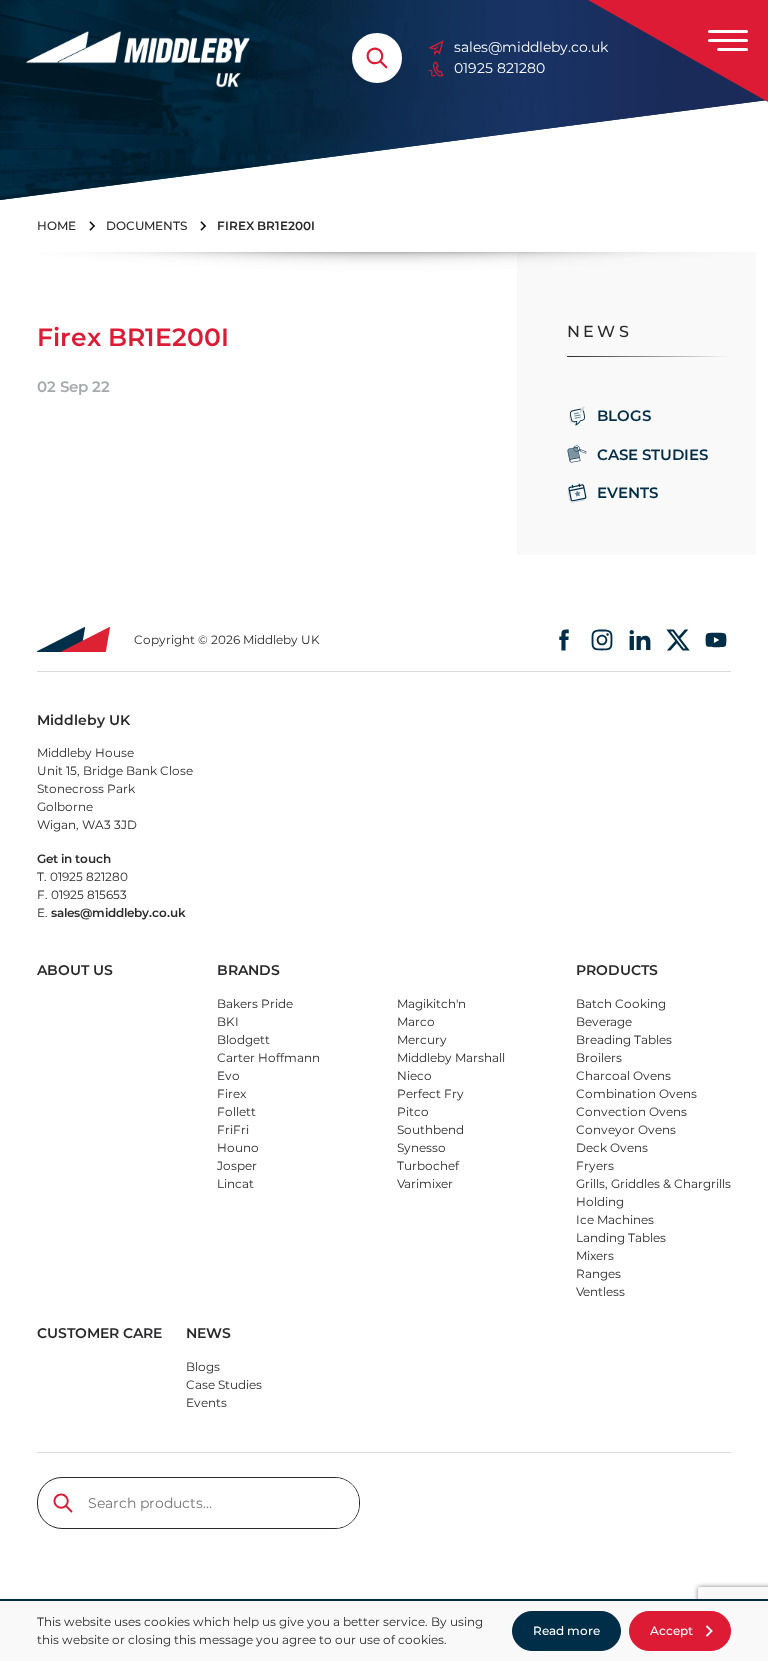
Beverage (604, 1021)
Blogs (624, 415)
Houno (238, 1147)
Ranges (598, 1273)
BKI (228, 1021)
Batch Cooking (621, 1003)
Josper (237, 1165)
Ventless (600, 1291)
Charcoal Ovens (623, 1075)
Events (627, 492)
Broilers (599, 1057)
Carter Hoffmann (268, 1057)
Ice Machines (615, 1219)
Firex (231, 1093)
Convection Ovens (631, 1111)
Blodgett (243, 1039)
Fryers (595, 1165)
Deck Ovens (612, 1147)
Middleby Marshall (451, 1057)
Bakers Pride (255, 1003)
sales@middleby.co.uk (531, 47)
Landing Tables (621, 1237)
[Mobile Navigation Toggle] (728, 40)
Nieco (414, 1075)
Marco (416, 1021)
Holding (600, 1201)
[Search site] (377, 58)
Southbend (430, 1129)
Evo (228, 1075)
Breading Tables (624, 1039)
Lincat (235, 1183)
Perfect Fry (430, 1093)
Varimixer (425, 1183)
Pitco (413, 1111)
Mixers (595, 1255)
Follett (236, 1111)
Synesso (421, 1147)
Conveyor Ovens (626, 1129)
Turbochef (428, 1165)
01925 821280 (499, 68)
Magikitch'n (431, 1003)
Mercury (422, 1039)
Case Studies (652, 454)
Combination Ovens (636, 1093)
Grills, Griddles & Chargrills (653, 1183)
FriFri (233, 1129)
